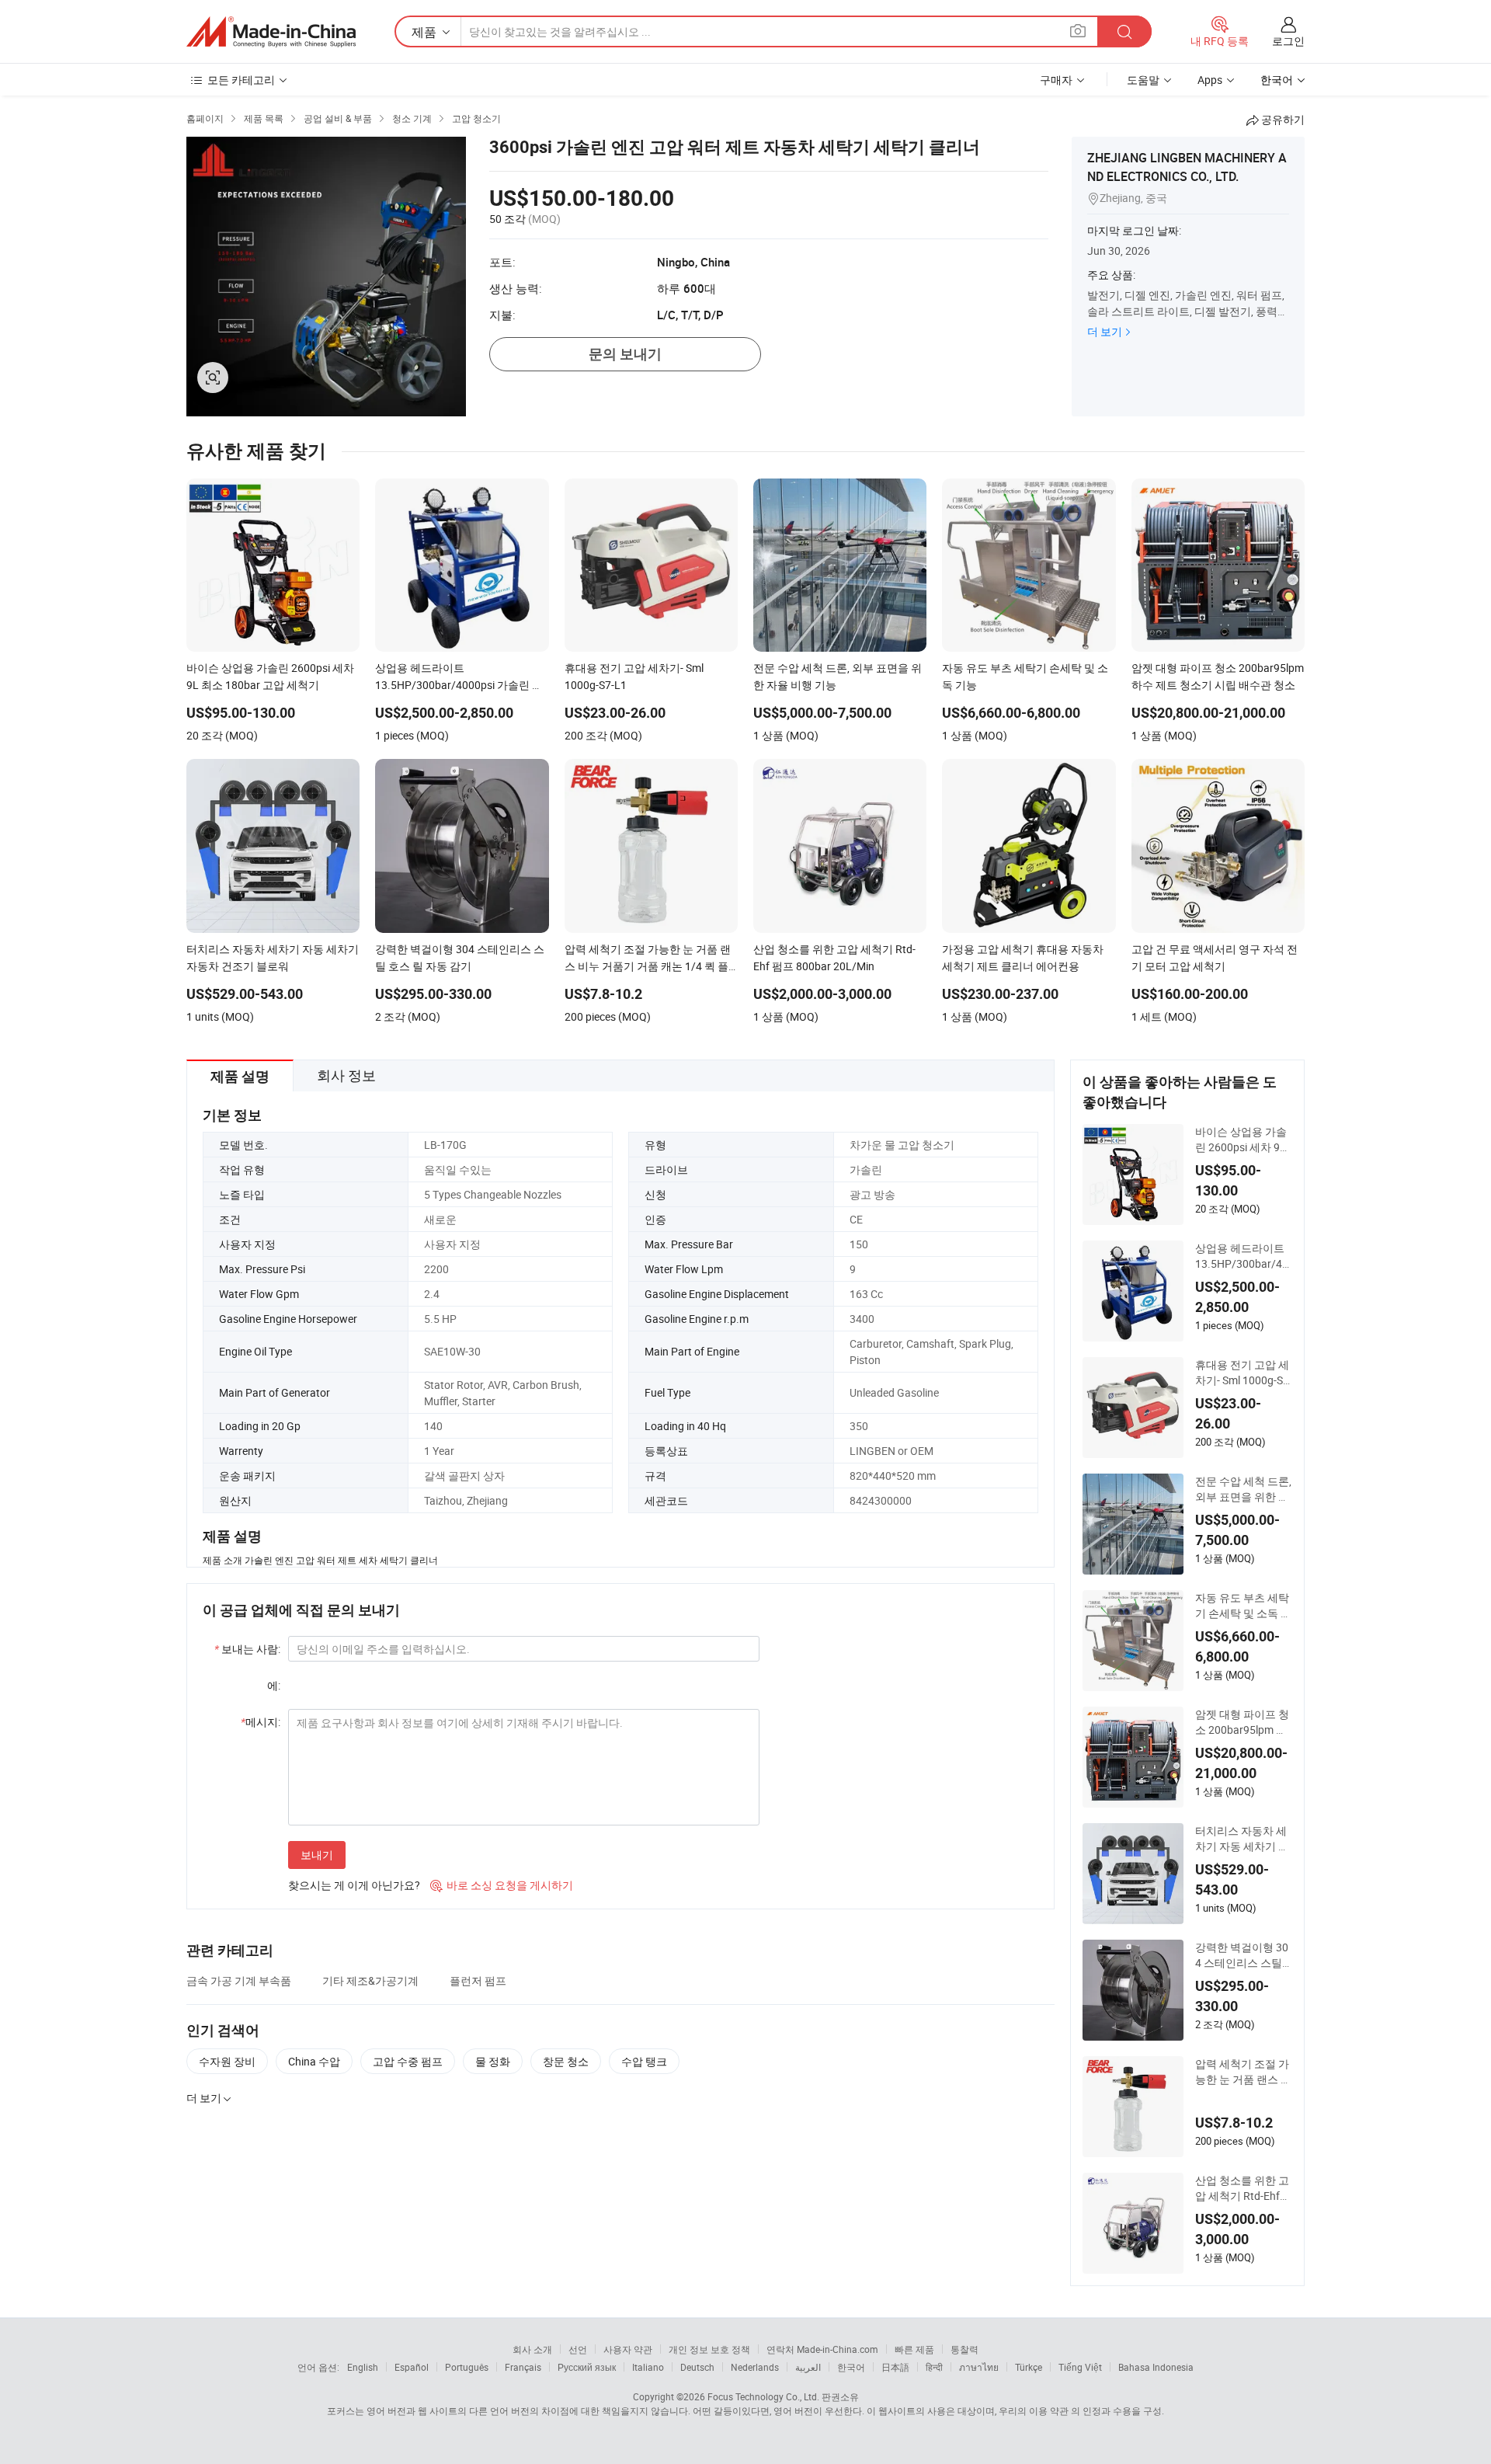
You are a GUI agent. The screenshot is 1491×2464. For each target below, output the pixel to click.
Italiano (648, 2367)
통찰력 (964, 2349)
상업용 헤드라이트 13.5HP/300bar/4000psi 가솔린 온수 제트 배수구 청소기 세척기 (1242, 1256)
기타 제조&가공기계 (370, 1980)
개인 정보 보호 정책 (709, 2349)
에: (274, 1685)
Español (412, 2367)
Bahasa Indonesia (1156, 2367)
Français (523, 2367)
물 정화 (493, 2061)
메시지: (261, 1722)
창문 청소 (566, 2061)
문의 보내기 (625, 354)
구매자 (1056, 80)
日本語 (895, 2367)
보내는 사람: (247, 1649)
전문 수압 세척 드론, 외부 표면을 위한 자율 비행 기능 (1243, 1489)
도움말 (1143, 80)
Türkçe (1029, 2367)
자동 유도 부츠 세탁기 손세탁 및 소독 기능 (1243, 1606)
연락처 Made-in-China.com (822, 2349)
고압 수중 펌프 (408, 2061)
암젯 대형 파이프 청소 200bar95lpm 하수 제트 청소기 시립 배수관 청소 (1242, 1722)
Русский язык (587, 2367)
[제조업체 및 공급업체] (271, 32)
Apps (1210, 80)
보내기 (317, 1855)
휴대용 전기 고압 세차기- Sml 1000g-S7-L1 (1244, 1373)
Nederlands (755, 2367)
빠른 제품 (914, 2349)
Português (467, 2367)
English (363, 2367)
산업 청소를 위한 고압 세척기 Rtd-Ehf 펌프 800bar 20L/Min (1243, 2188)
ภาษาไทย (979, 2367)
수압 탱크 (644, 2061)
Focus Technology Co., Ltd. (763, 2396)
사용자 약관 (628, 2349)
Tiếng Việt (1080, 2367)
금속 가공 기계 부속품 (239, 1980)
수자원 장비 (227, 2061)
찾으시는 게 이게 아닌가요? (354, 1885)
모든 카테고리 (241, 80)
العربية (808, 2367)
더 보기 (1105, 331)
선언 (578, 2349)
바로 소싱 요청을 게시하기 (502, 1885)
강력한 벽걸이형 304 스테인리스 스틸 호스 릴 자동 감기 (1242, 1955)
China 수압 (314, 2061)
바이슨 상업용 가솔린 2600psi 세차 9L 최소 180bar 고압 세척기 (1243, 1140)
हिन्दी (934, 2367)
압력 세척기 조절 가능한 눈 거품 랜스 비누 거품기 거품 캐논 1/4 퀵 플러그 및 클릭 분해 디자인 (1243, 2072)
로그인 (1288, 41)
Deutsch (697, 2367)
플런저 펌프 (478, 1980)
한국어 (851, 2367)
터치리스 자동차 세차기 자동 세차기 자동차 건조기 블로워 (1242, 1839)
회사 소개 (532, 2349)
